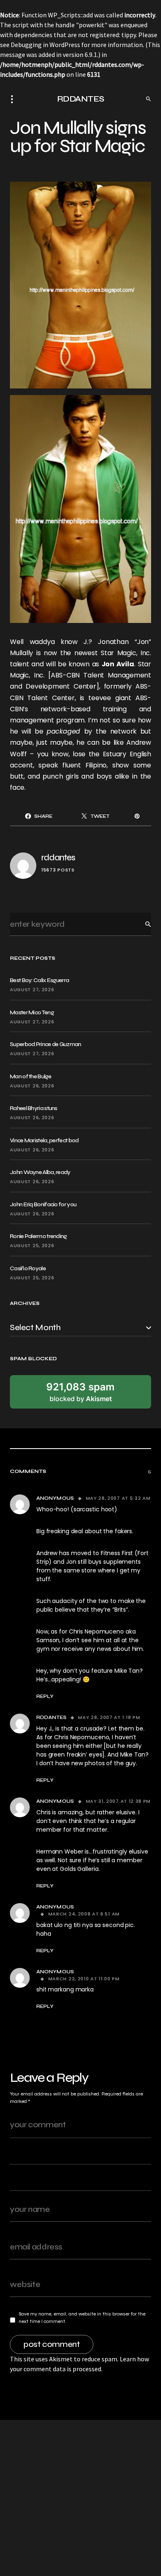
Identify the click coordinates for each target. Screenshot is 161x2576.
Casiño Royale (28, 1268)
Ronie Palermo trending (38, 1236)
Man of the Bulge (31, 1076)
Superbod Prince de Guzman (46, 1044)
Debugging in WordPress (45, 45)
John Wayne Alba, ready (40, 1172)
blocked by (80, 1392)
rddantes (58, 858)
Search (142, 924)
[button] (14, 99)
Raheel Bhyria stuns (34, 1108)
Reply (45, 1696)
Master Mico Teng (32, 1012)
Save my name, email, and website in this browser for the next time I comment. (82, 2318)
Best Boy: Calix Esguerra (39, 980)
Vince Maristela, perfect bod (44, 1140)
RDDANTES (81, 99)
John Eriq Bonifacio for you (43, 1204)
